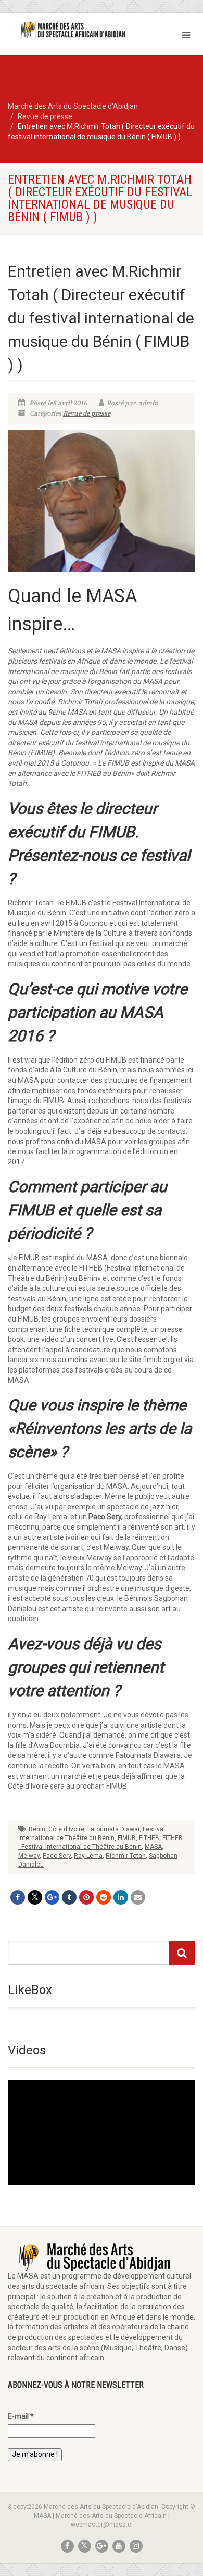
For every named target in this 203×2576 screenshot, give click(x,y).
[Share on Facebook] (18, 1897)
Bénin (37, 1829)
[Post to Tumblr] (69, 1897)
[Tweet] (35, 1897)
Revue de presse (87, 413)
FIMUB (127, 1838)
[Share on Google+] (52, 1897)
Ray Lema (88, 1856)
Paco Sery (57, 1856)
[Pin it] (86, 1897)
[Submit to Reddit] (104, 1897)
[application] (102, 2133)
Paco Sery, (106, 1517)
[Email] (138, 1897)
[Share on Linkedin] (121, 1897)
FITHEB (149, 1838)
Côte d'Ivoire (66, 1829)
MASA (153, 1847)
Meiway (29, 1856)
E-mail (21, 2416)
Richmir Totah (126, 1856)
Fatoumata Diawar (113, 1829)
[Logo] (68, 30)
